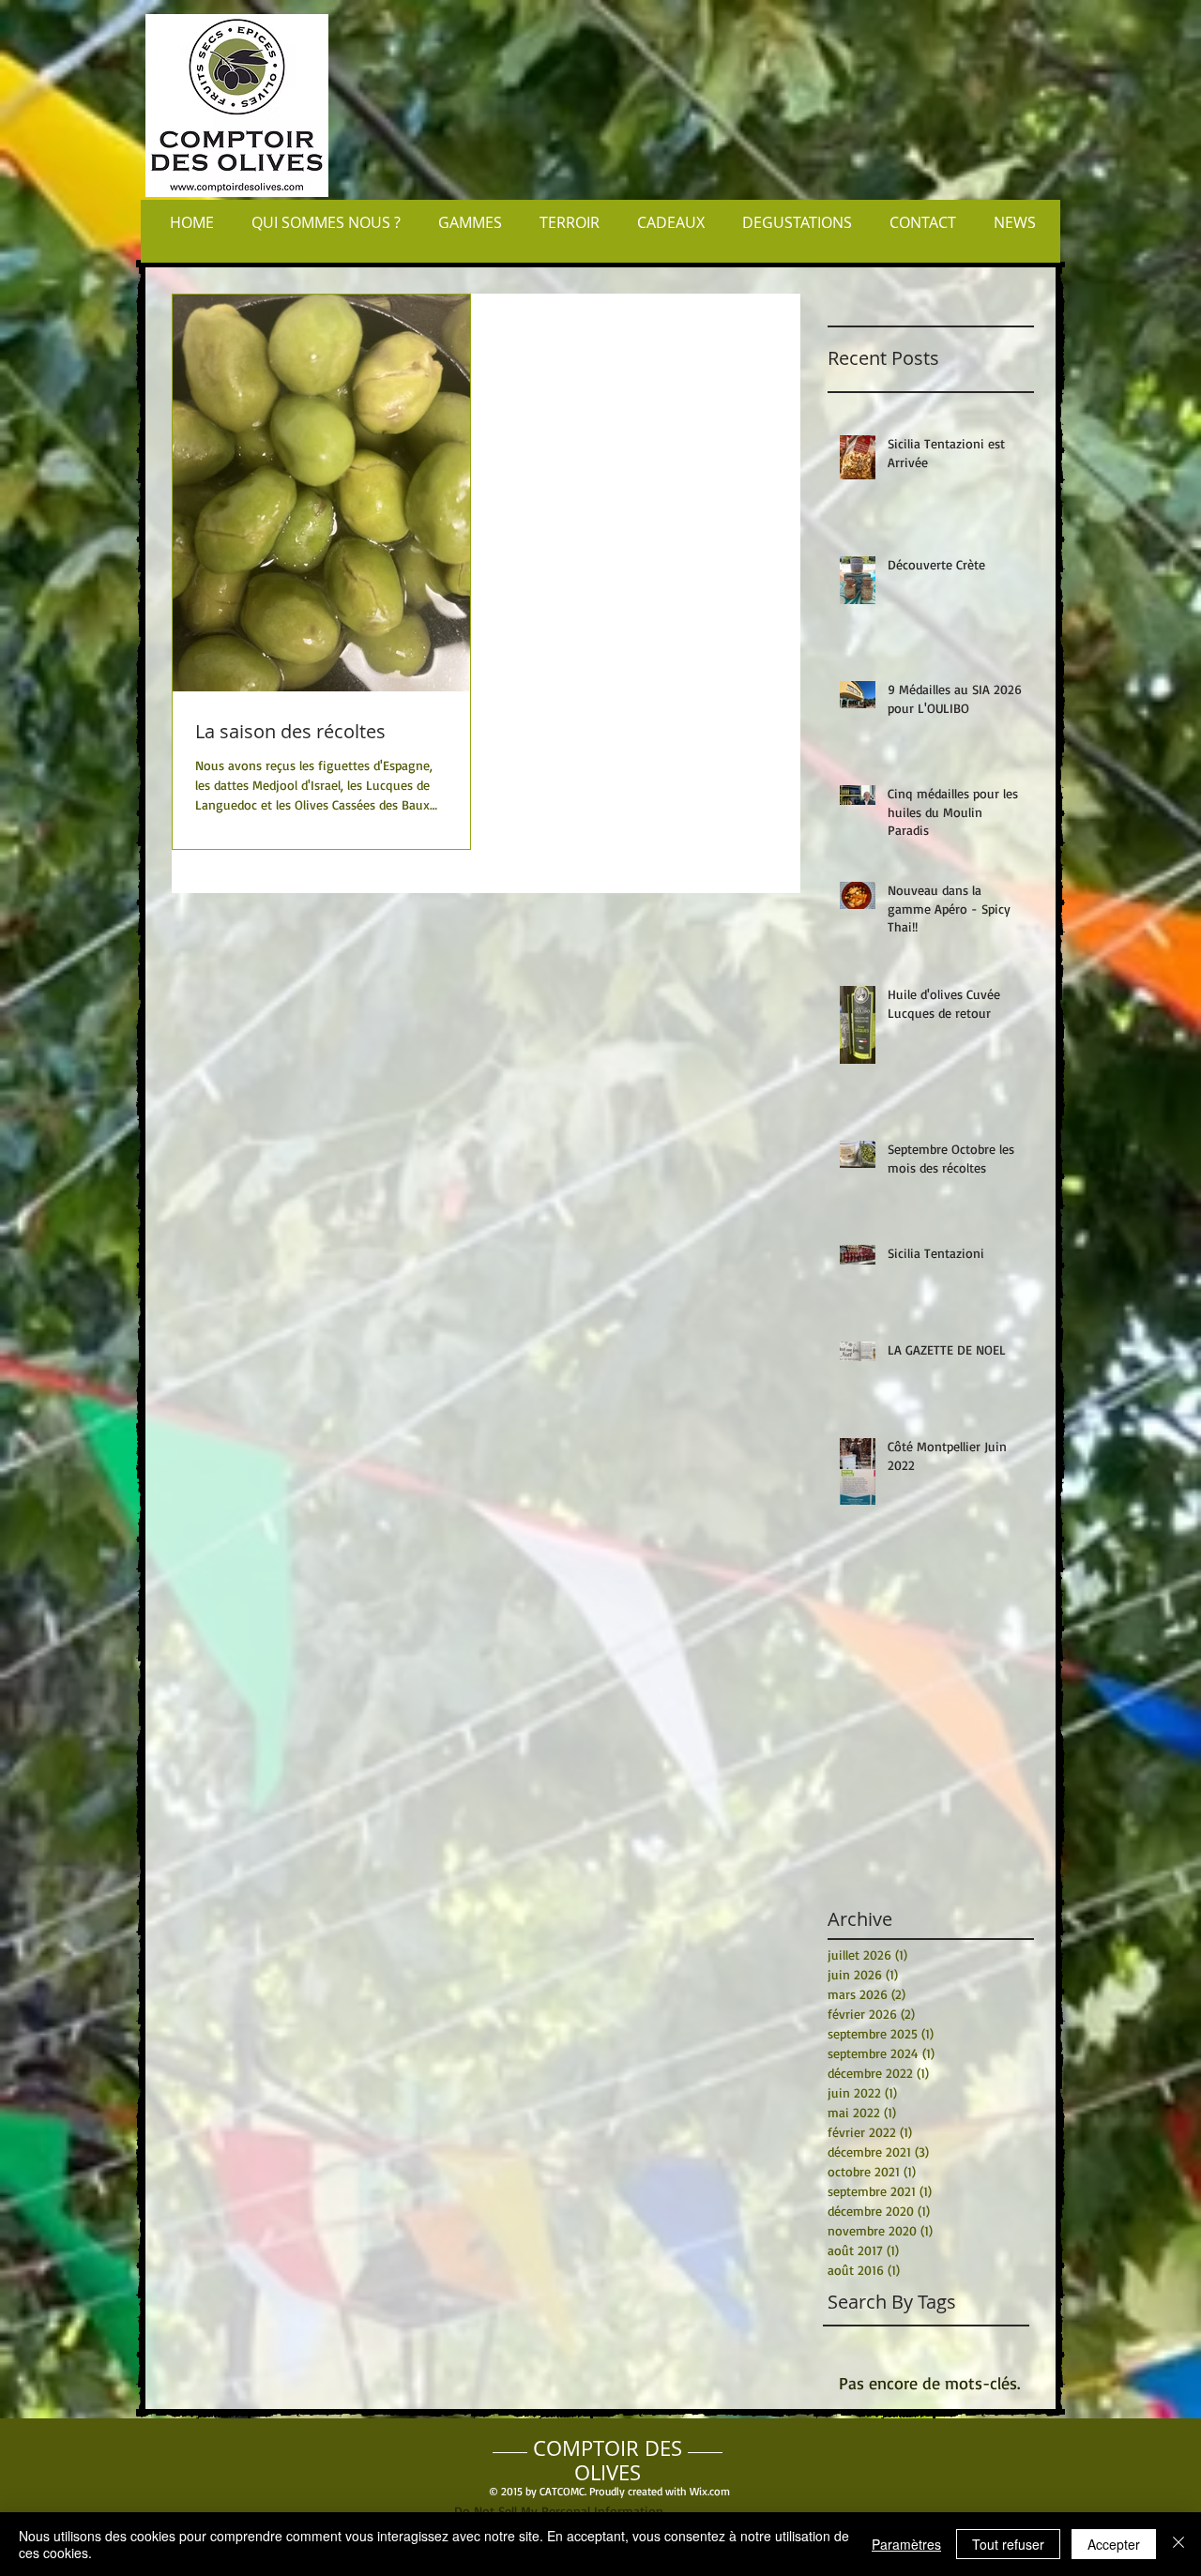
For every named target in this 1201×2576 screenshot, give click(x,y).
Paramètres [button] (906, 2544)
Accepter (1114, 2544)
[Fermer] (1178, 2544)
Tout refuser (1008, 2544)
